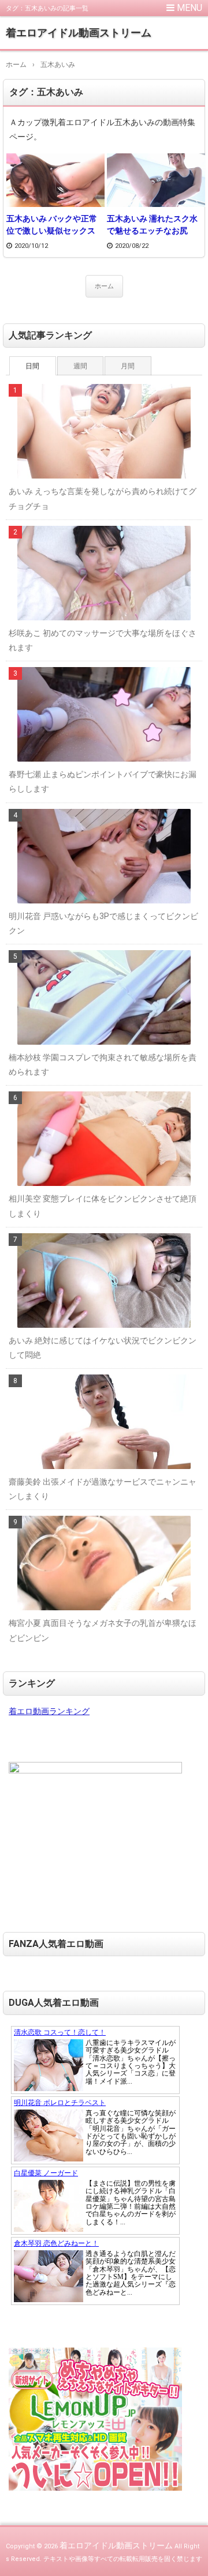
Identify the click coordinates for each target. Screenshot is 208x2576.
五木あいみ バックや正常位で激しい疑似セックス (52, 225)
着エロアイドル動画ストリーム (79, 33)
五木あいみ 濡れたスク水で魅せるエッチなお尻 (152, 225)
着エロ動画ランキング (49, 1711)
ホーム (104, 286)
